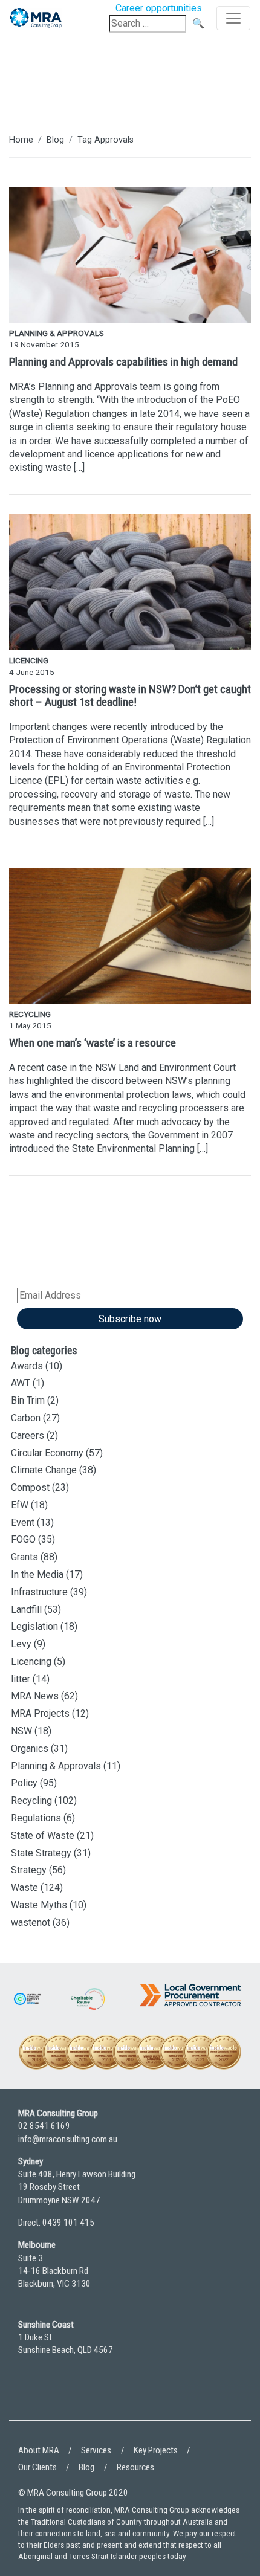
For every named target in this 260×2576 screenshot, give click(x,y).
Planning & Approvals (56, 1766)
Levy (21, 1644)
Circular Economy (47, 1453)
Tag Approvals (106, 140)
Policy (24, 1783)
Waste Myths (39, 1905)
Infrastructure (39, 1592)
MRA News (35, 1696)
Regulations (36, 1818)
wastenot (31, 1922)
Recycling (31, 1800)
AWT (21, 1383)
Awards (27, 1366)
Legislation (34, 1626)
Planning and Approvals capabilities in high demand (123, 362)
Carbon (26, 1418)
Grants (24, 1557)
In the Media (37, 1574)
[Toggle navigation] (233, 18)
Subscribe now (130, 1319)
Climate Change (44, 1470)
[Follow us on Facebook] (63, 2397)
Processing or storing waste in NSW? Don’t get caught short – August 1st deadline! (130, 696)
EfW (20, 1505)
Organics (30, 1748)
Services (96, 2450)
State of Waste (43, 1835)
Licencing (31, 1661)
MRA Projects (40, 1713)
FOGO (23, 1539)
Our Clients (37, 2467)
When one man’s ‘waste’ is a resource (93, 1043)
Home (21, 140)
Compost (30, 1487)
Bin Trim (28, 1400)
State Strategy (41, 1853)
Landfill (26, 1609)
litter (21, 1679)
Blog (55, 140)
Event (23, 1522)
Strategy (29, 1870)
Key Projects (156, 2450)
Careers (28, 1435)
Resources (135, 2467)
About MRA (39, 2450)
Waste (24, 1887)
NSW (21, 1731)
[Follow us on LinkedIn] (30, 2397)
